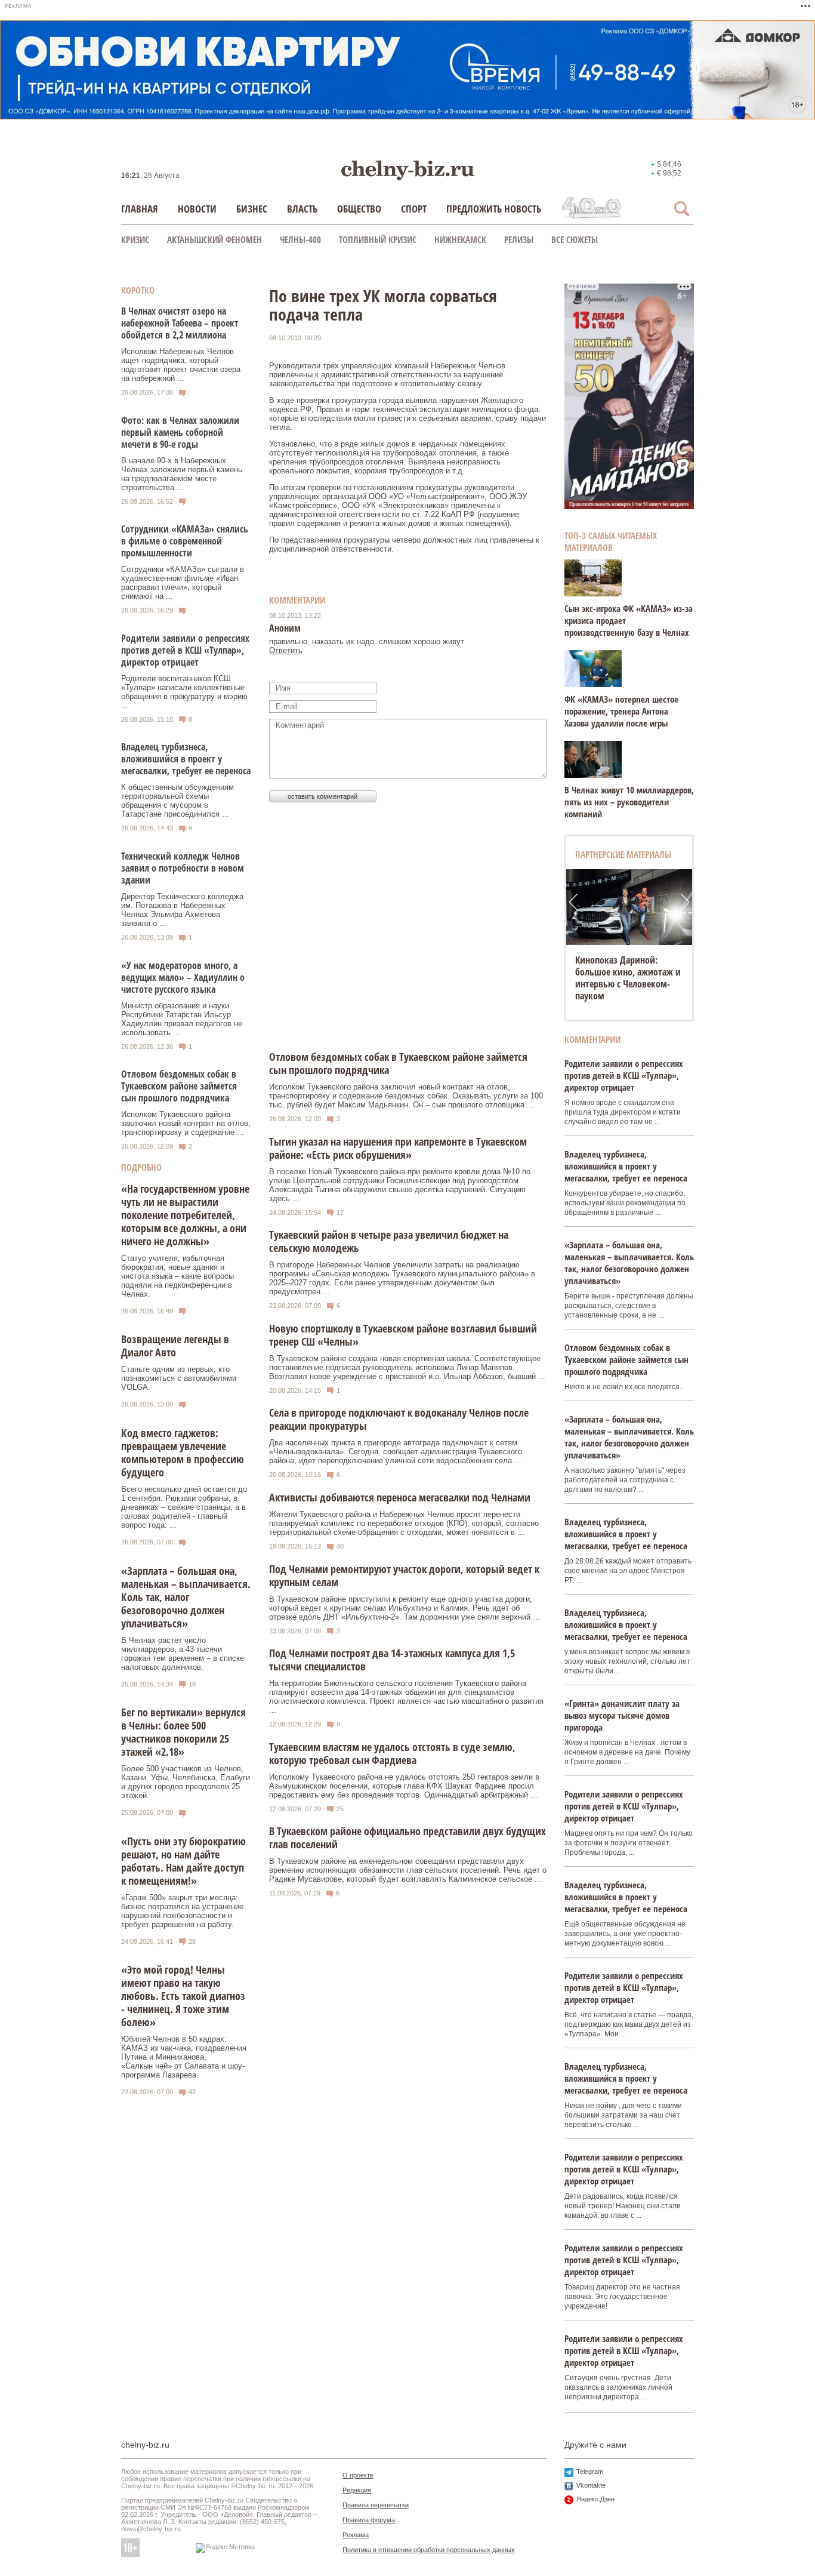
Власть (302, 209)
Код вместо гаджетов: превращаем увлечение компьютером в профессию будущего (183, 1452)
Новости (197, 209)
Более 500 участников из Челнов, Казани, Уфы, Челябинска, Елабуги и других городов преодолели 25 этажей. (186, 1782)
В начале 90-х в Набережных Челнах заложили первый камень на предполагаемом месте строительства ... (182, 474)
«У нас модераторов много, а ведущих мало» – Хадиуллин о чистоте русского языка (183, 977)
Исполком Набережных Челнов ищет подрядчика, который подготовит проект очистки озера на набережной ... (181, 365)
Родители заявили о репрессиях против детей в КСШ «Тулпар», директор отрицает (185, 650)
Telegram (590, 2472)
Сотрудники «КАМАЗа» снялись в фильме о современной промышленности (185, 541)
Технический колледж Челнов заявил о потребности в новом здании (183, 868)
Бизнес (252, 209)
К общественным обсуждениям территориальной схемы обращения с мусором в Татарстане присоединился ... (177, 801)
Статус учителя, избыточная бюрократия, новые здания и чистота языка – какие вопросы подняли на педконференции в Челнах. (177, 1276)
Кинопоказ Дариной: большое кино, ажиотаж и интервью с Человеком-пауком (628, 978)
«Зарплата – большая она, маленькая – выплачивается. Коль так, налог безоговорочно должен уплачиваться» (186, 1597)
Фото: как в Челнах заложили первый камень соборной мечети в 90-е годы (180, 432)
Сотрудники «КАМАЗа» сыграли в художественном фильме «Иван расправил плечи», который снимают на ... (183, 583)
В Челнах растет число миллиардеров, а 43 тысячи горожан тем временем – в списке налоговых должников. (183, 1654)
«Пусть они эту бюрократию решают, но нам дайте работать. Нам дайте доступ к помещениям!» (183, 1861)
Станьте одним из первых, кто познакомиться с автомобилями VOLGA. (179, 1378)
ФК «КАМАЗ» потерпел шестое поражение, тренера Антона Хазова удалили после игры (621, 711)
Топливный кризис (378, 239)
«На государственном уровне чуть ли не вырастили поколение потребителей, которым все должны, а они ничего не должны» (185, 1215)
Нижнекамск (460, 239)
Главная (140, 209)
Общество (359, 209)
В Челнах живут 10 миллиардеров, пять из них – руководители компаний (629, 802)
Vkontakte (591, 2485)
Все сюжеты (575, 239)
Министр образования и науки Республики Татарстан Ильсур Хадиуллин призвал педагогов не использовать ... (182, 1019)
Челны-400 (300, 239)
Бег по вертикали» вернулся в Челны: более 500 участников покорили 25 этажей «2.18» (183, 1732)
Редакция (357, 2490)
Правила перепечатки (376, 2505)
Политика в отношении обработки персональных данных (429, 2550)
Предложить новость (494, 209)
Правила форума (369, 2520)
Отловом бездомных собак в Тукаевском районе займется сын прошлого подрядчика (179, 1086)
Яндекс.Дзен (595, 2499)
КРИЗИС (135, 239)
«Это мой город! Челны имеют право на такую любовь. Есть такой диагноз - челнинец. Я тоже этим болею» (183, 1996)
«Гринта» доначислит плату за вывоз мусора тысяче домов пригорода (622, 1715)
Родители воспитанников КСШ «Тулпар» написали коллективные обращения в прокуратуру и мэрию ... (184, 692)
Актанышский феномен (214, 239)
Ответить (286, 650)
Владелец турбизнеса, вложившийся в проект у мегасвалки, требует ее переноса (186, 759)
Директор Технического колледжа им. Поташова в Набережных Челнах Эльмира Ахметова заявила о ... (182, 910)
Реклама (356, 2535)
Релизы (519, 239)
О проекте (358, 2475)
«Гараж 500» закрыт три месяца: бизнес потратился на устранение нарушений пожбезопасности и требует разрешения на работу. (182, 1911)
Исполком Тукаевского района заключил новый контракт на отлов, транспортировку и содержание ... (186, 1123)
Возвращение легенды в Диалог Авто (175, 1346)
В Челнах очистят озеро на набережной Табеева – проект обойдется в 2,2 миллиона (180, 323)
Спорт (414, 209)
